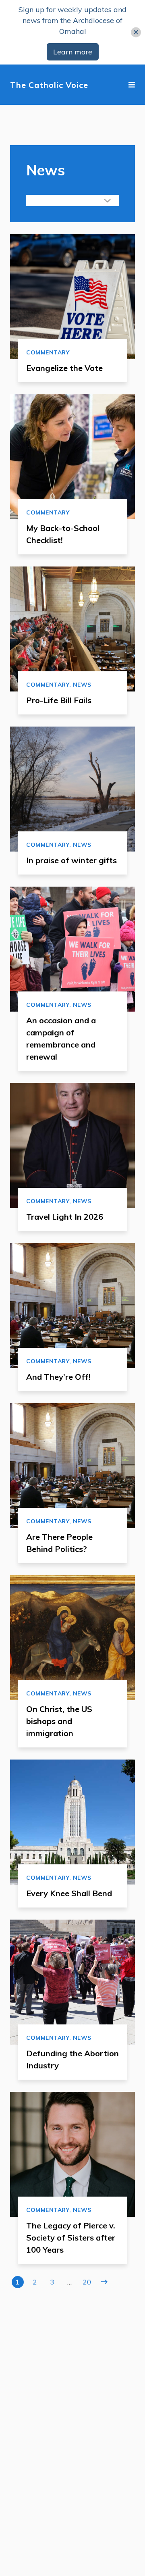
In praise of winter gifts (71, 860)
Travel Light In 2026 (65, 1217)
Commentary (48, 352)
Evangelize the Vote (64, 368)
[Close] (136, 32)
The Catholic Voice (49, 85)
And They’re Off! (58, 1377)
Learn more (73, 52)
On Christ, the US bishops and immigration (59, 1721)
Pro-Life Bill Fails (59, 700)
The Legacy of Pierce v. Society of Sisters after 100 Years (71, 2238)
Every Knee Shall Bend (69, 1893)
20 (87, 2282)
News (82, 685)
